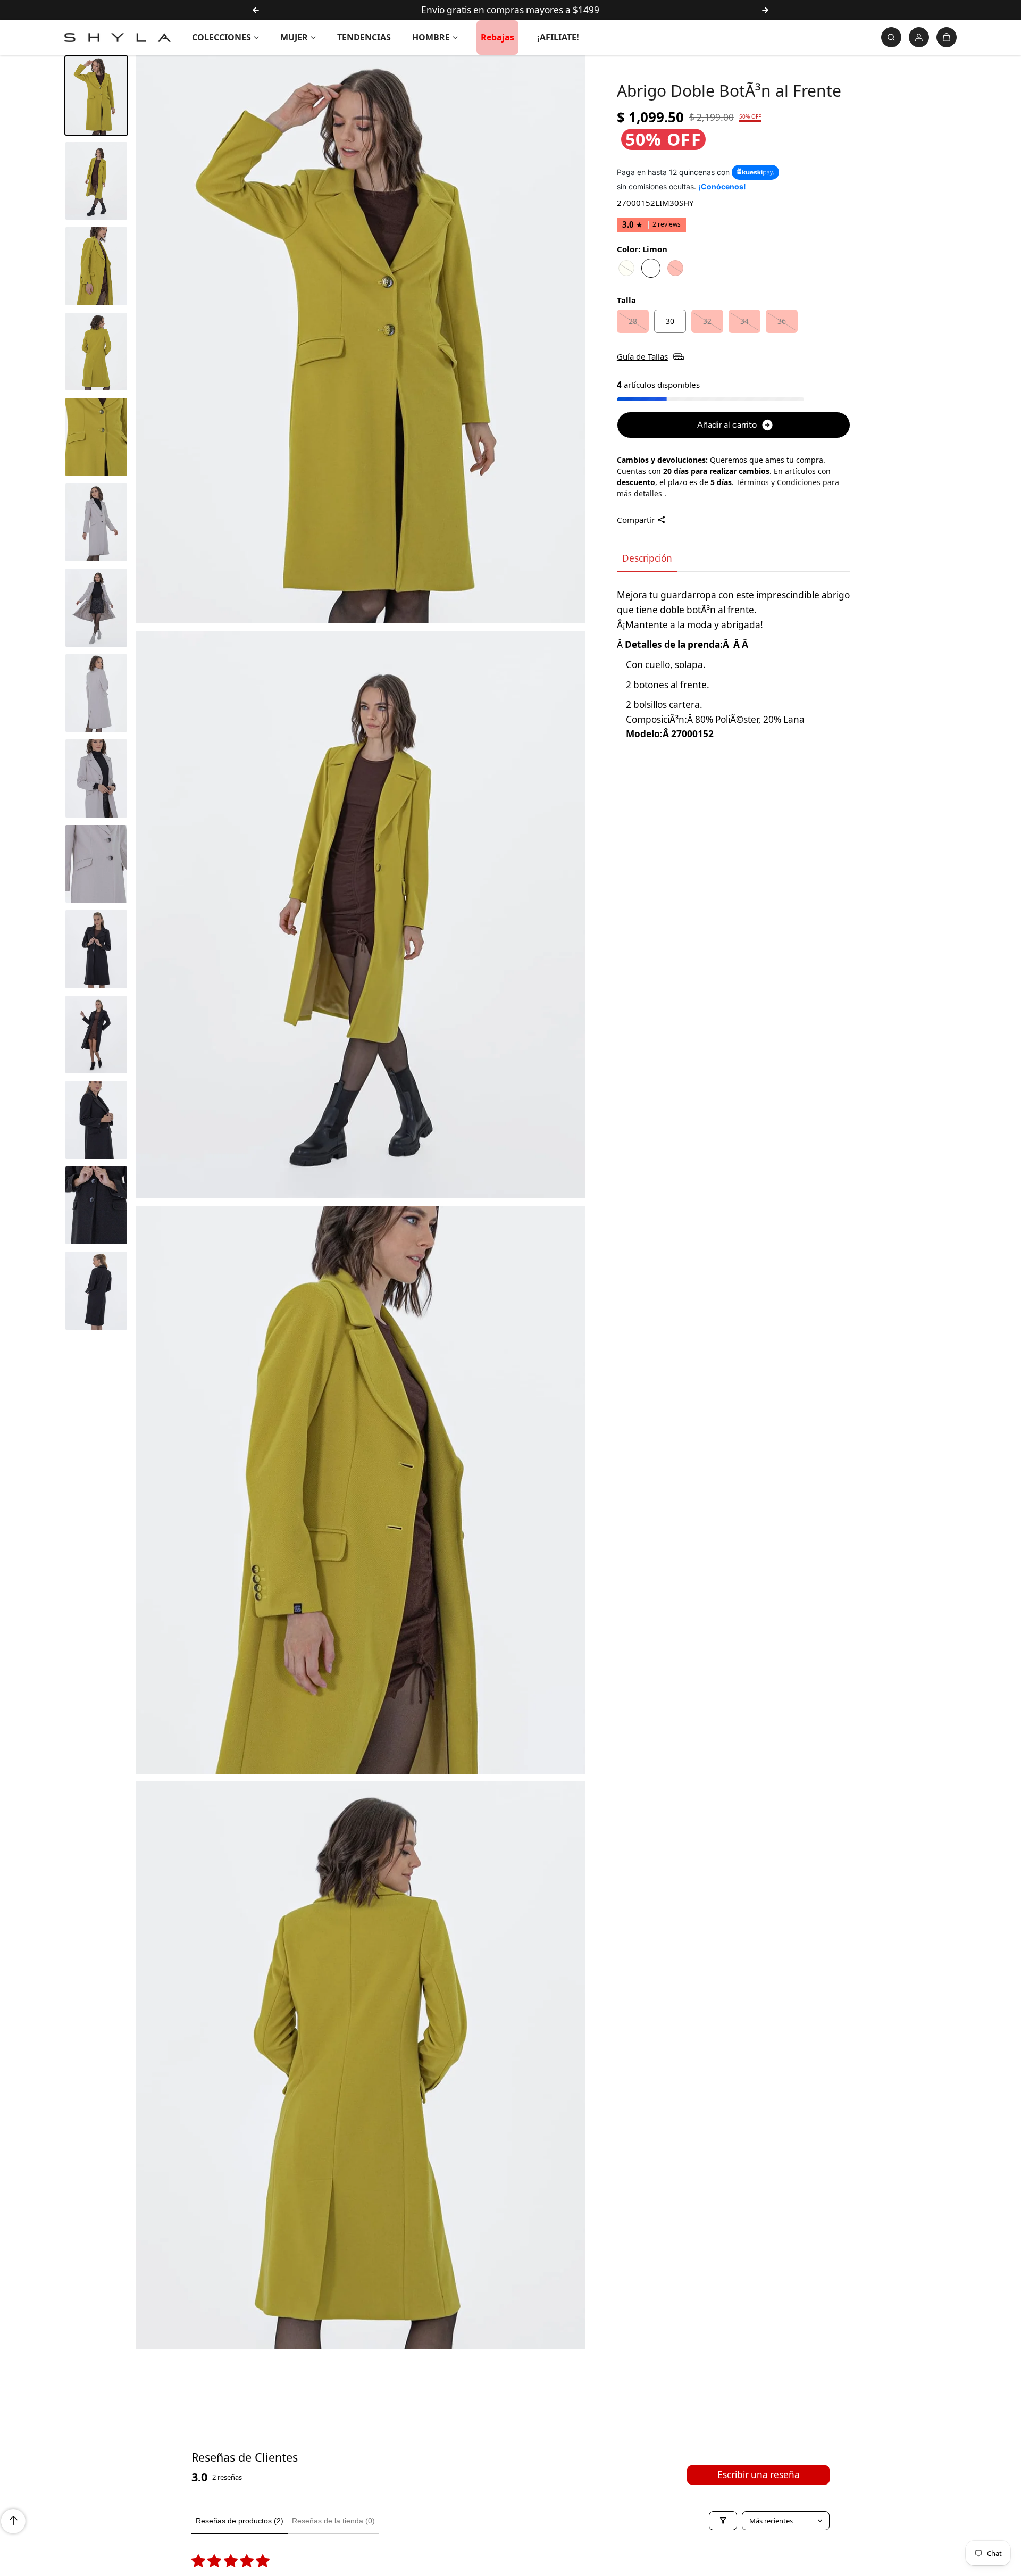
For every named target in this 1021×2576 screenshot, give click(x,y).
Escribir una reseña (759, 2475)
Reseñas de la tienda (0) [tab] (333, 2521)
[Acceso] (919, 37)
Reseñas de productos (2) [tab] (240, 2521)
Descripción (647, 558)
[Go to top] (13, 2521)
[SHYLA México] (118, 37)
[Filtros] (723, 2521)
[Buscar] (891, 37)
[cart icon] (947, 37)
